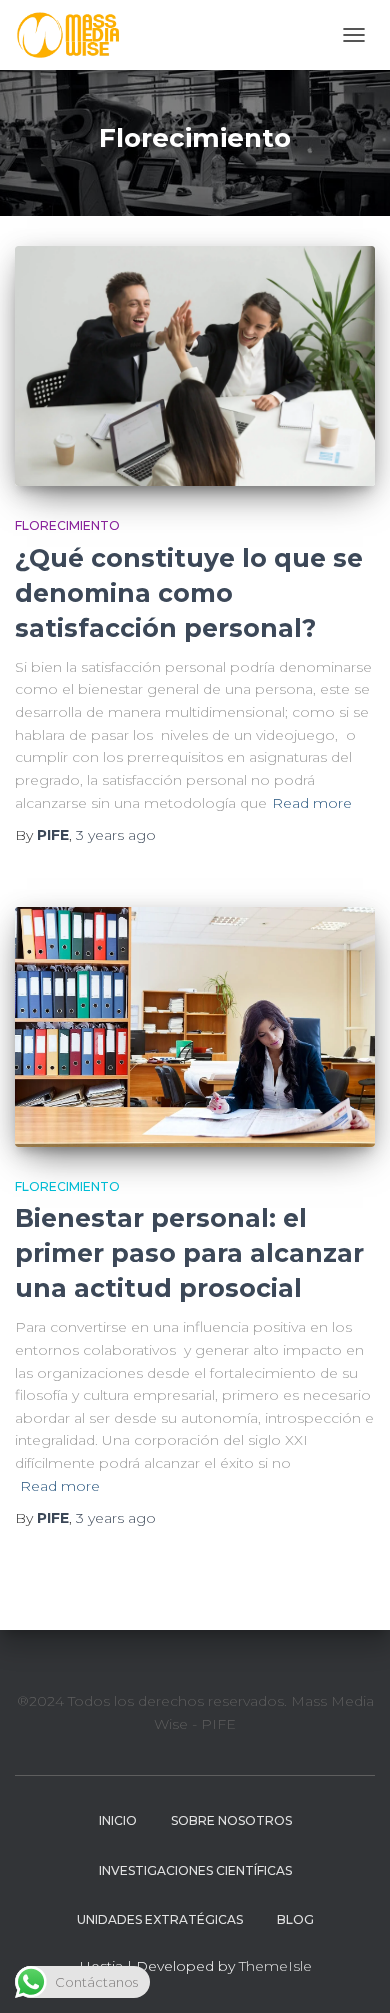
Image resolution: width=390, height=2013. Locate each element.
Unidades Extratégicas (160, 1919)
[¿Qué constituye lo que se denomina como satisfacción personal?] (195, 366)
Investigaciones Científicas (195, 1870)
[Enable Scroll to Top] (350, 1973)
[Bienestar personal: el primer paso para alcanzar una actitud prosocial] (195, 1027)
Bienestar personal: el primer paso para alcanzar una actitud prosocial (189, 1253)
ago (116, 835)
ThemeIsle (275, 1966)
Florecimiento (67, 525)
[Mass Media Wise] (75, 35)
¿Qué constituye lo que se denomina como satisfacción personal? (189, 593)
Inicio (118, 1820)
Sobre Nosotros (231, 1820)
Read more (312, 803)
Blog (295, 1919)
